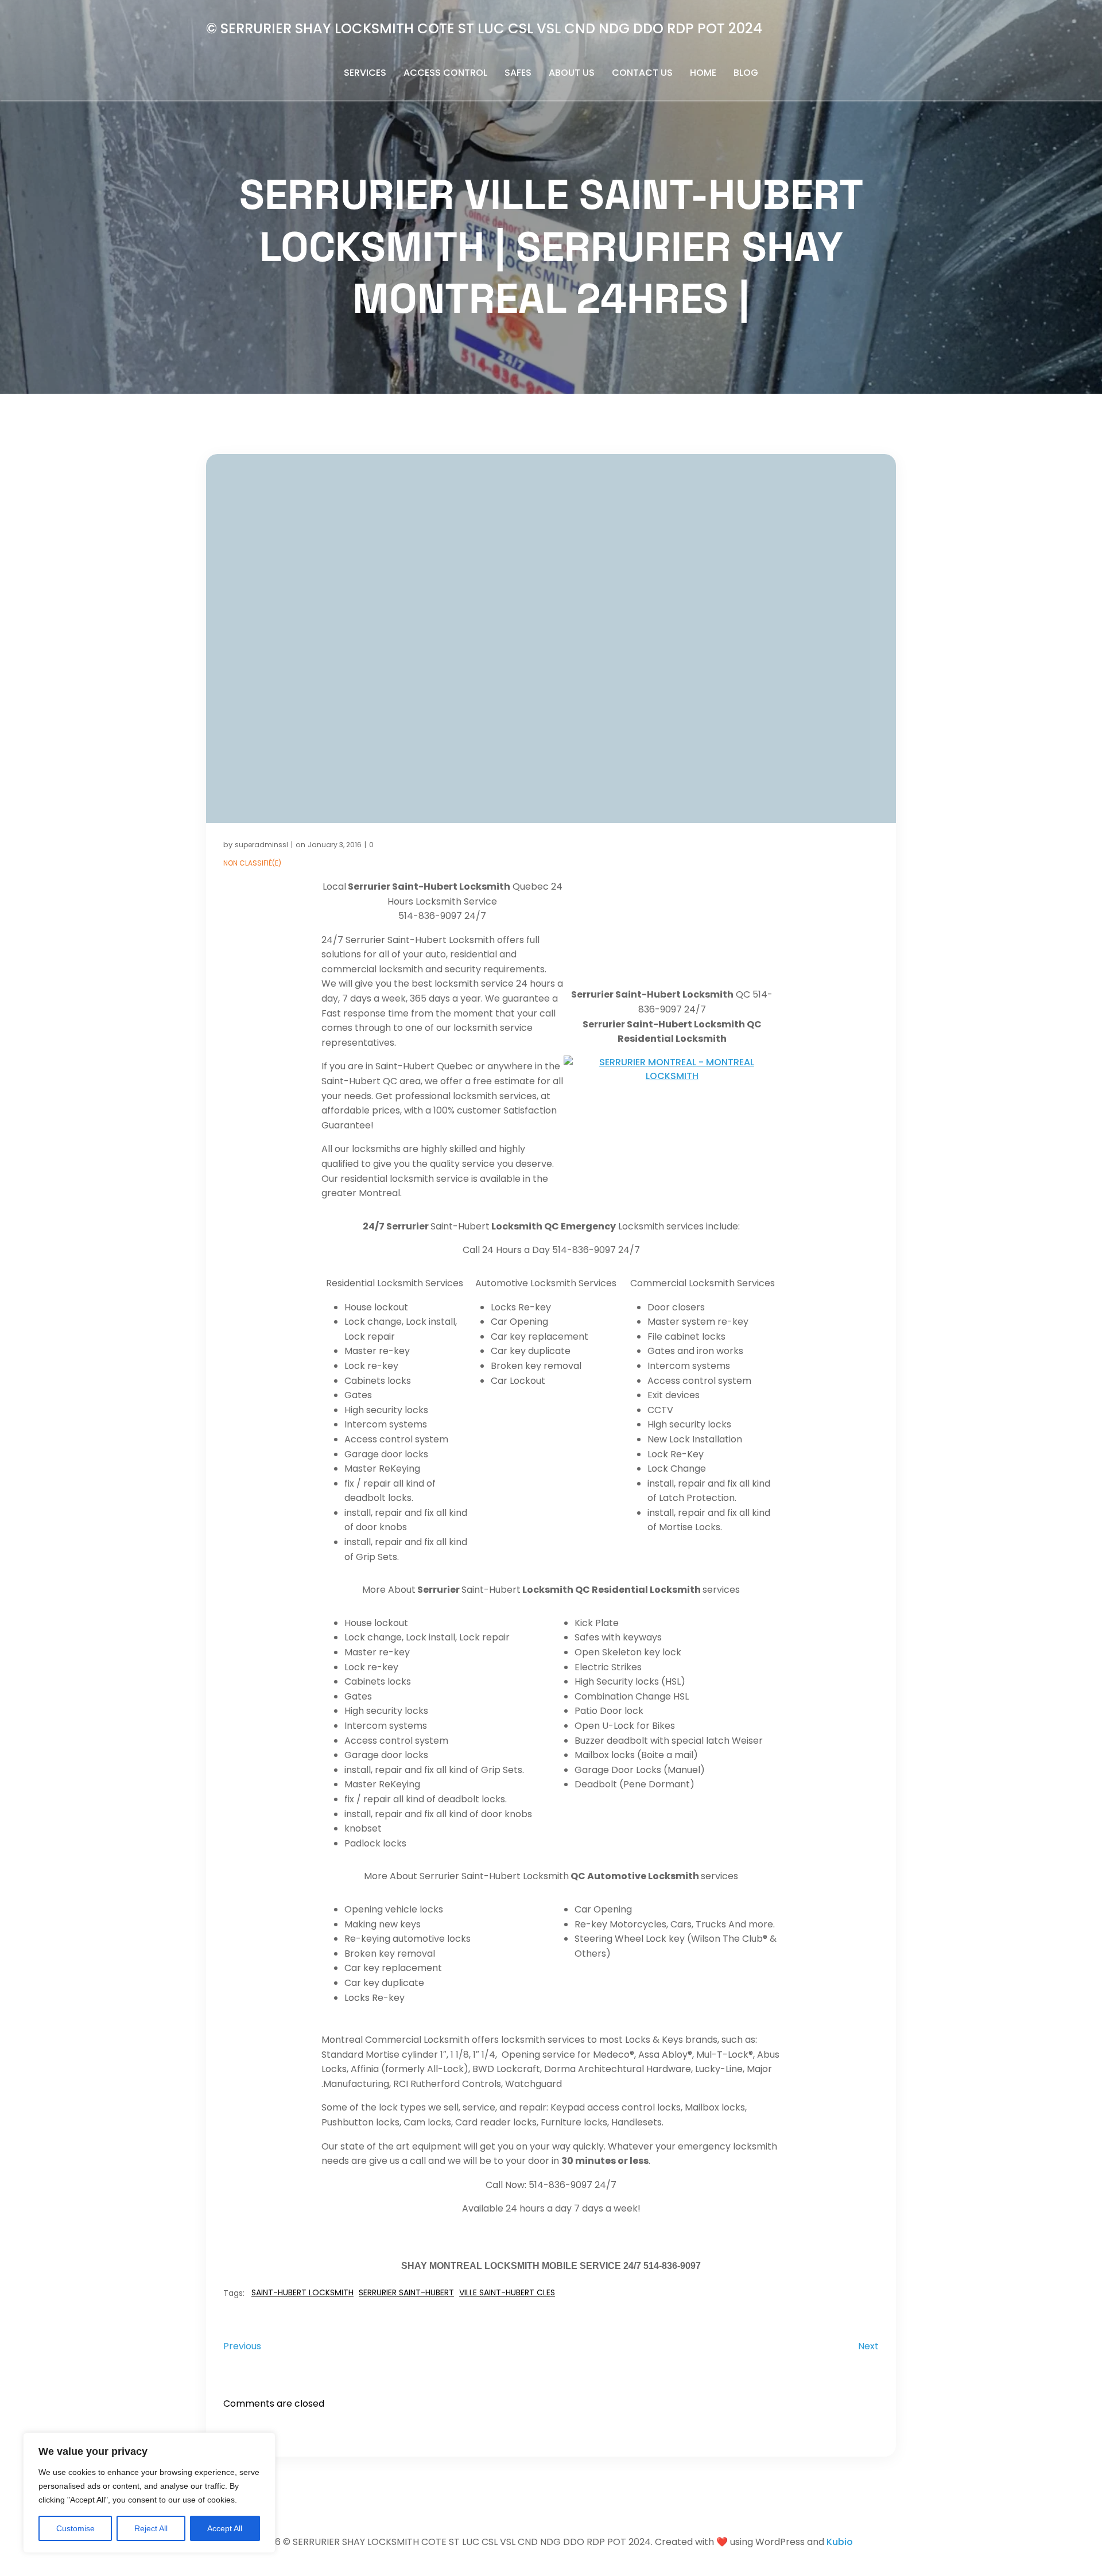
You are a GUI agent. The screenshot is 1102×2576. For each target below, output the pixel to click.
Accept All (225, 2528)
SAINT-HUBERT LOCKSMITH (302, 2292)
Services (365, 73)
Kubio (840, 2542)
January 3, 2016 (335, 845)
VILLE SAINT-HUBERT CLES (507, 2292)
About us (572, 73)
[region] (149, 2493)
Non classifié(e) (252, 863)
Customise (75, 2528)
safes (518, 73)
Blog (746, 73)
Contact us (642, 73)
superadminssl (261, 845)
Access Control (445, 73)
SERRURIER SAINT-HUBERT (406, 2292)
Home (703, 73)
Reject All (151, 2528)
